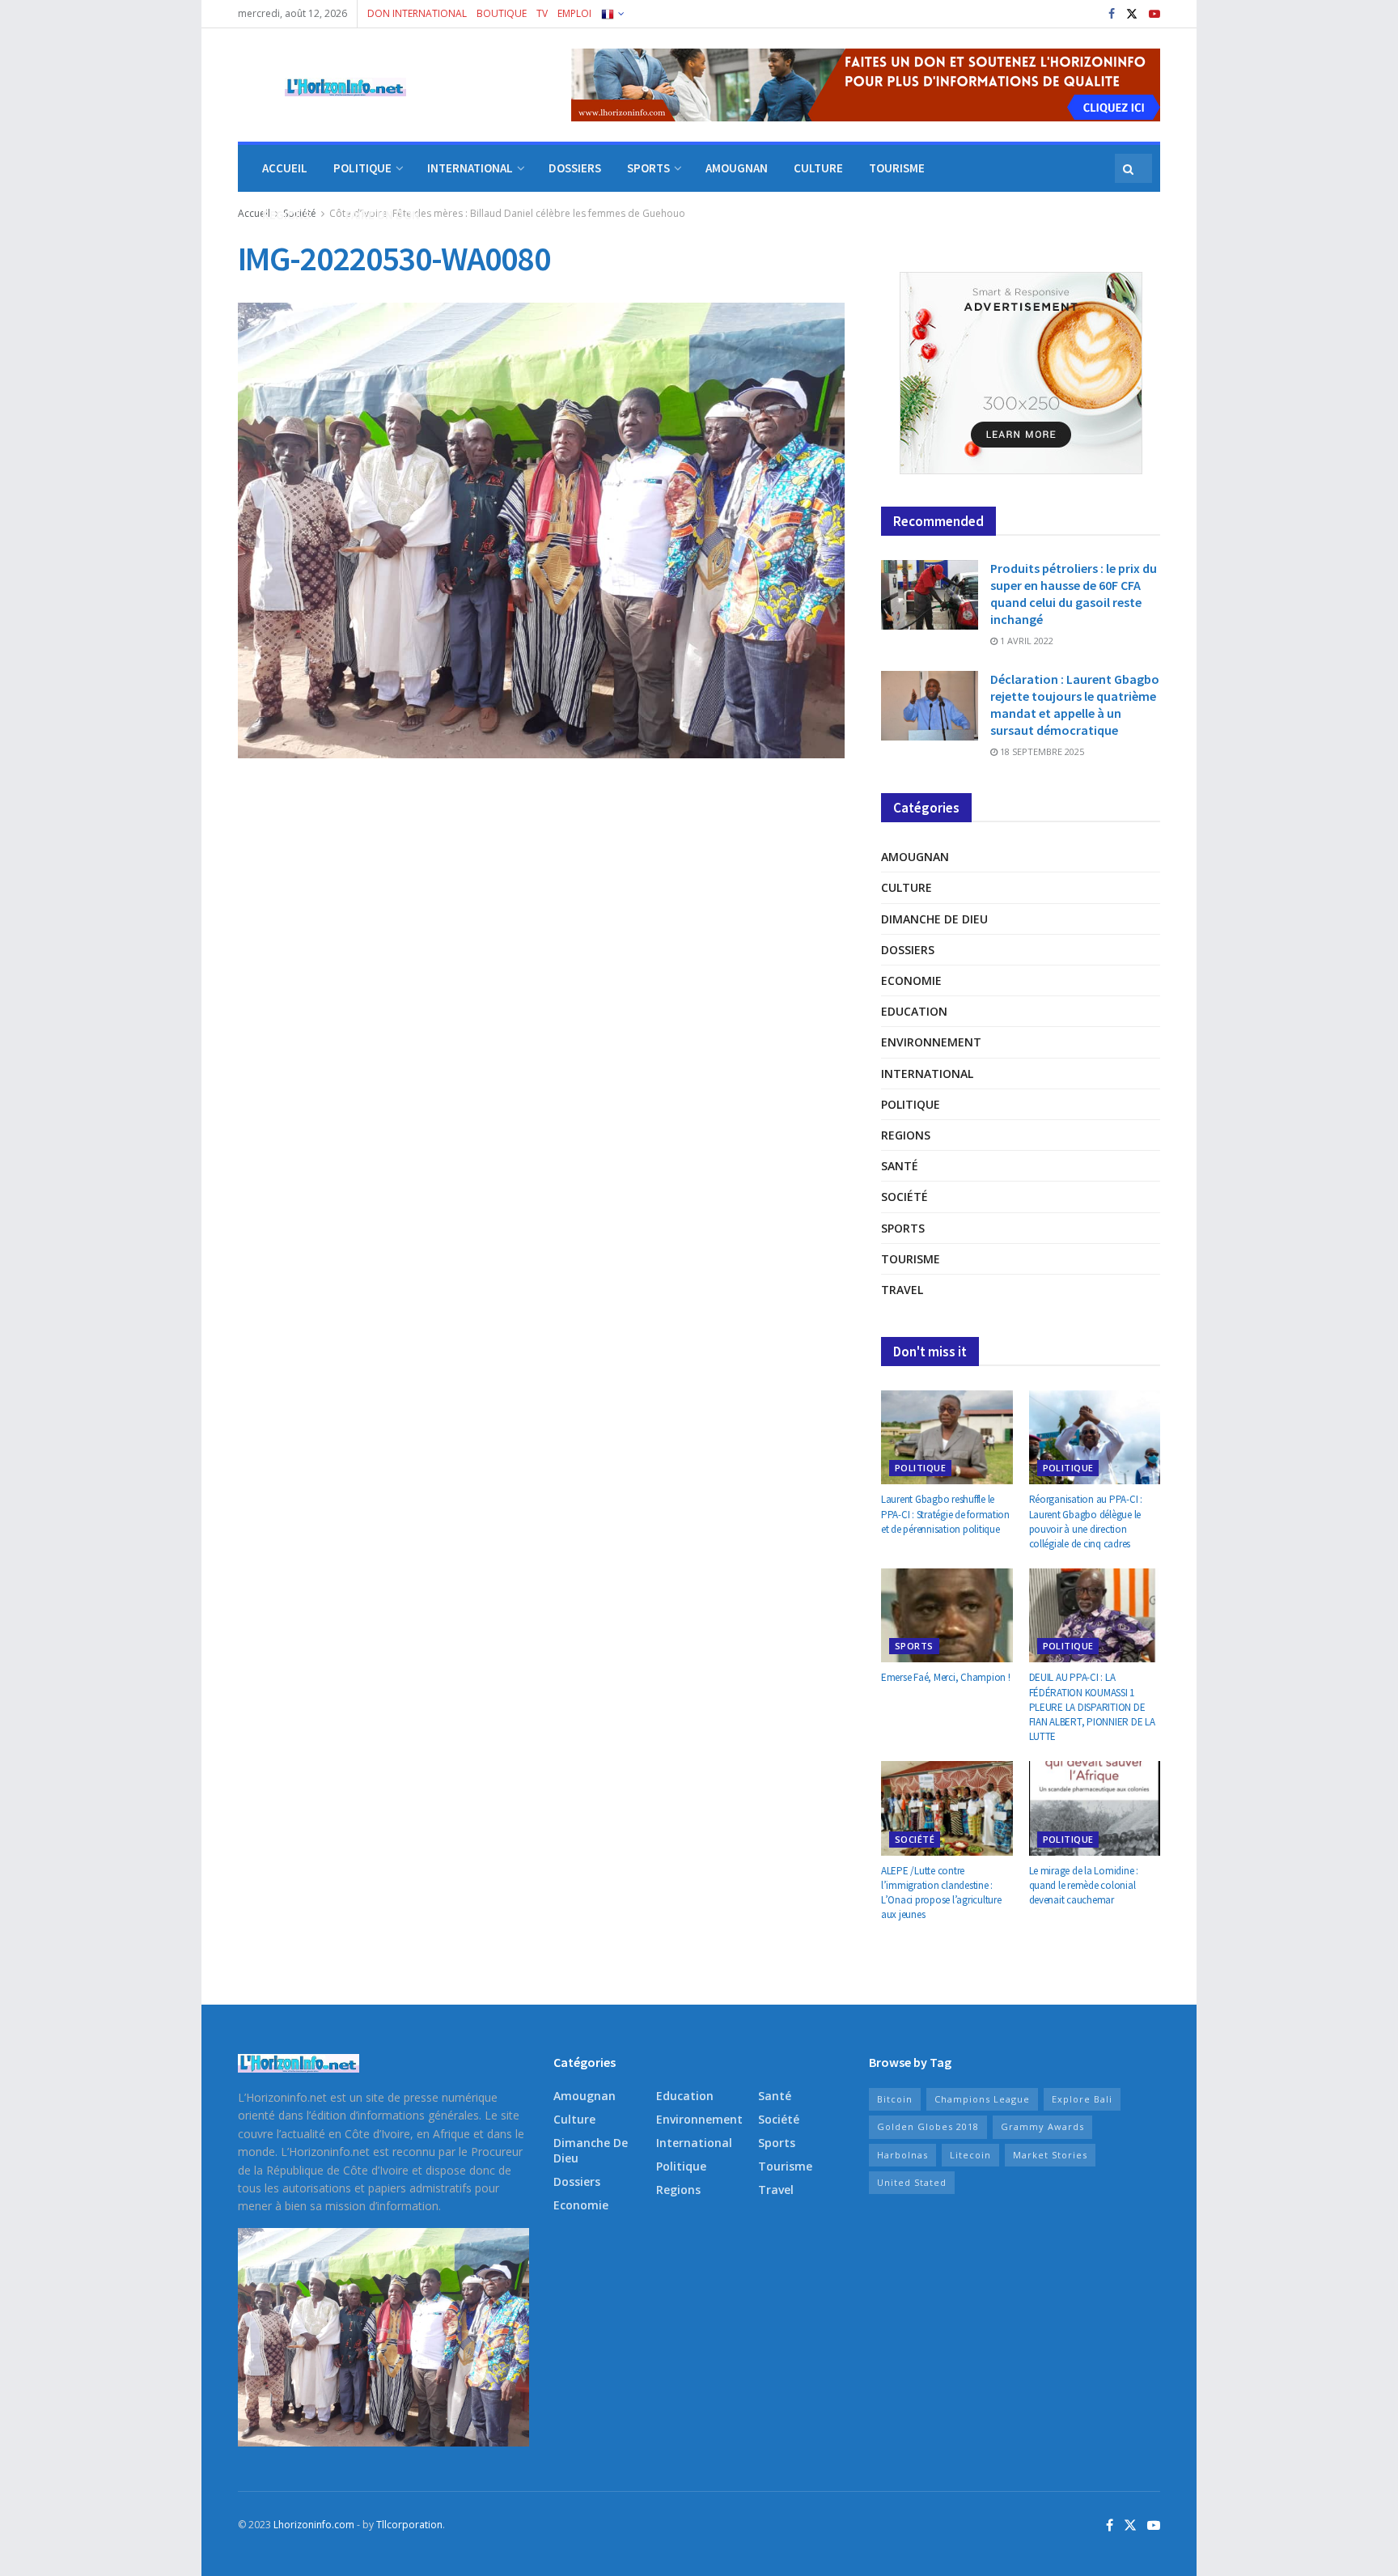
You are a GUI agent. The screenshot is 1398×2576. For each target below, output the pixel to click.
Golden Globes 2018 (928, 2126)
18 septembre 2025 (1041, 751)
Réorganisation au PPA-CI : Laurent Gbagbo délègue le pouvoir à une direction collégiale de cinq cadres (1086, 1521)
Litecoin (970, 2155)
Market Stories (1050, 2155)
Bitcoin (895, 2099)
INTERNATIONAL (470, 168)
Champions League (982, 2099)
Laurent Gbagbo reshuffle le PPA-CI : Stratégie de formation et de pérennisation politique (945, 1514)
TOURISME (897, 168)
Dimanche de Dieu (934, 919)
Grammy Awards (1042, 2126)
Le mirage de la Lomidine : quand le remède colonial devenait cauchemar (1084, 1885)
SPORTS (648, 168)
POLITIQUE (362, 168)
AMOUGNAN (737, 168)
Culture (907, 887)
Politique (911, 1104)
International (927, 1074)
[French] (612, 14)
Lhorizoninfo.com (314, 2525)
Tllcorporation (409, 2525)
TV (542, 13)
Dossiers (908, 950)
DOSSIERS (575, 168)
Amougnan (915, 857)
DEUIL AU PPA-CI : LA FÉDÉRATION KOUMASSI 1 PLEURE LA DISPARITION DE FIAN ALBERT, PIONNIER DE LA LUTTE (1092, 1707)
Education (914, 1011)
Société (904, 1197)
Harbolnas (902, 2155)
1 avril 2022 (1025, 641)
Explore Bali (1082, 2099)
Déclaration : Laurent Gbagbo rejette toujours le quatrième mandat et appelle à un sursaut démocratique (1075, 704)
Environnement (931, 1042)
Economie (911, 980)
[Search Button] (1129, 168)
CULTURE (818, 168)
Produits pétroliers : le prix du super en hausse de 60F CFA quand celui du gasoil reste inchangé (1074, 594)
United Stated (912, 2182)
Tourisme (911, 1259)
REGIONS (286, 215)
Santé (900, 1166)
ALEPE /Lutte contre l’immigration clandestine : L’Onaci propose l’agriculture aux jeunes (941, 1893)
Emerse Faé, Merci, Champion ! (945, 1677)
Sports (903, 1228)
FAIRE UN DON (383, 215)
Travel (902, 1290)
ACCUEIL (285, 168)
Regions (906, 1135)
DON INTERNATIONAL (417, 13)
